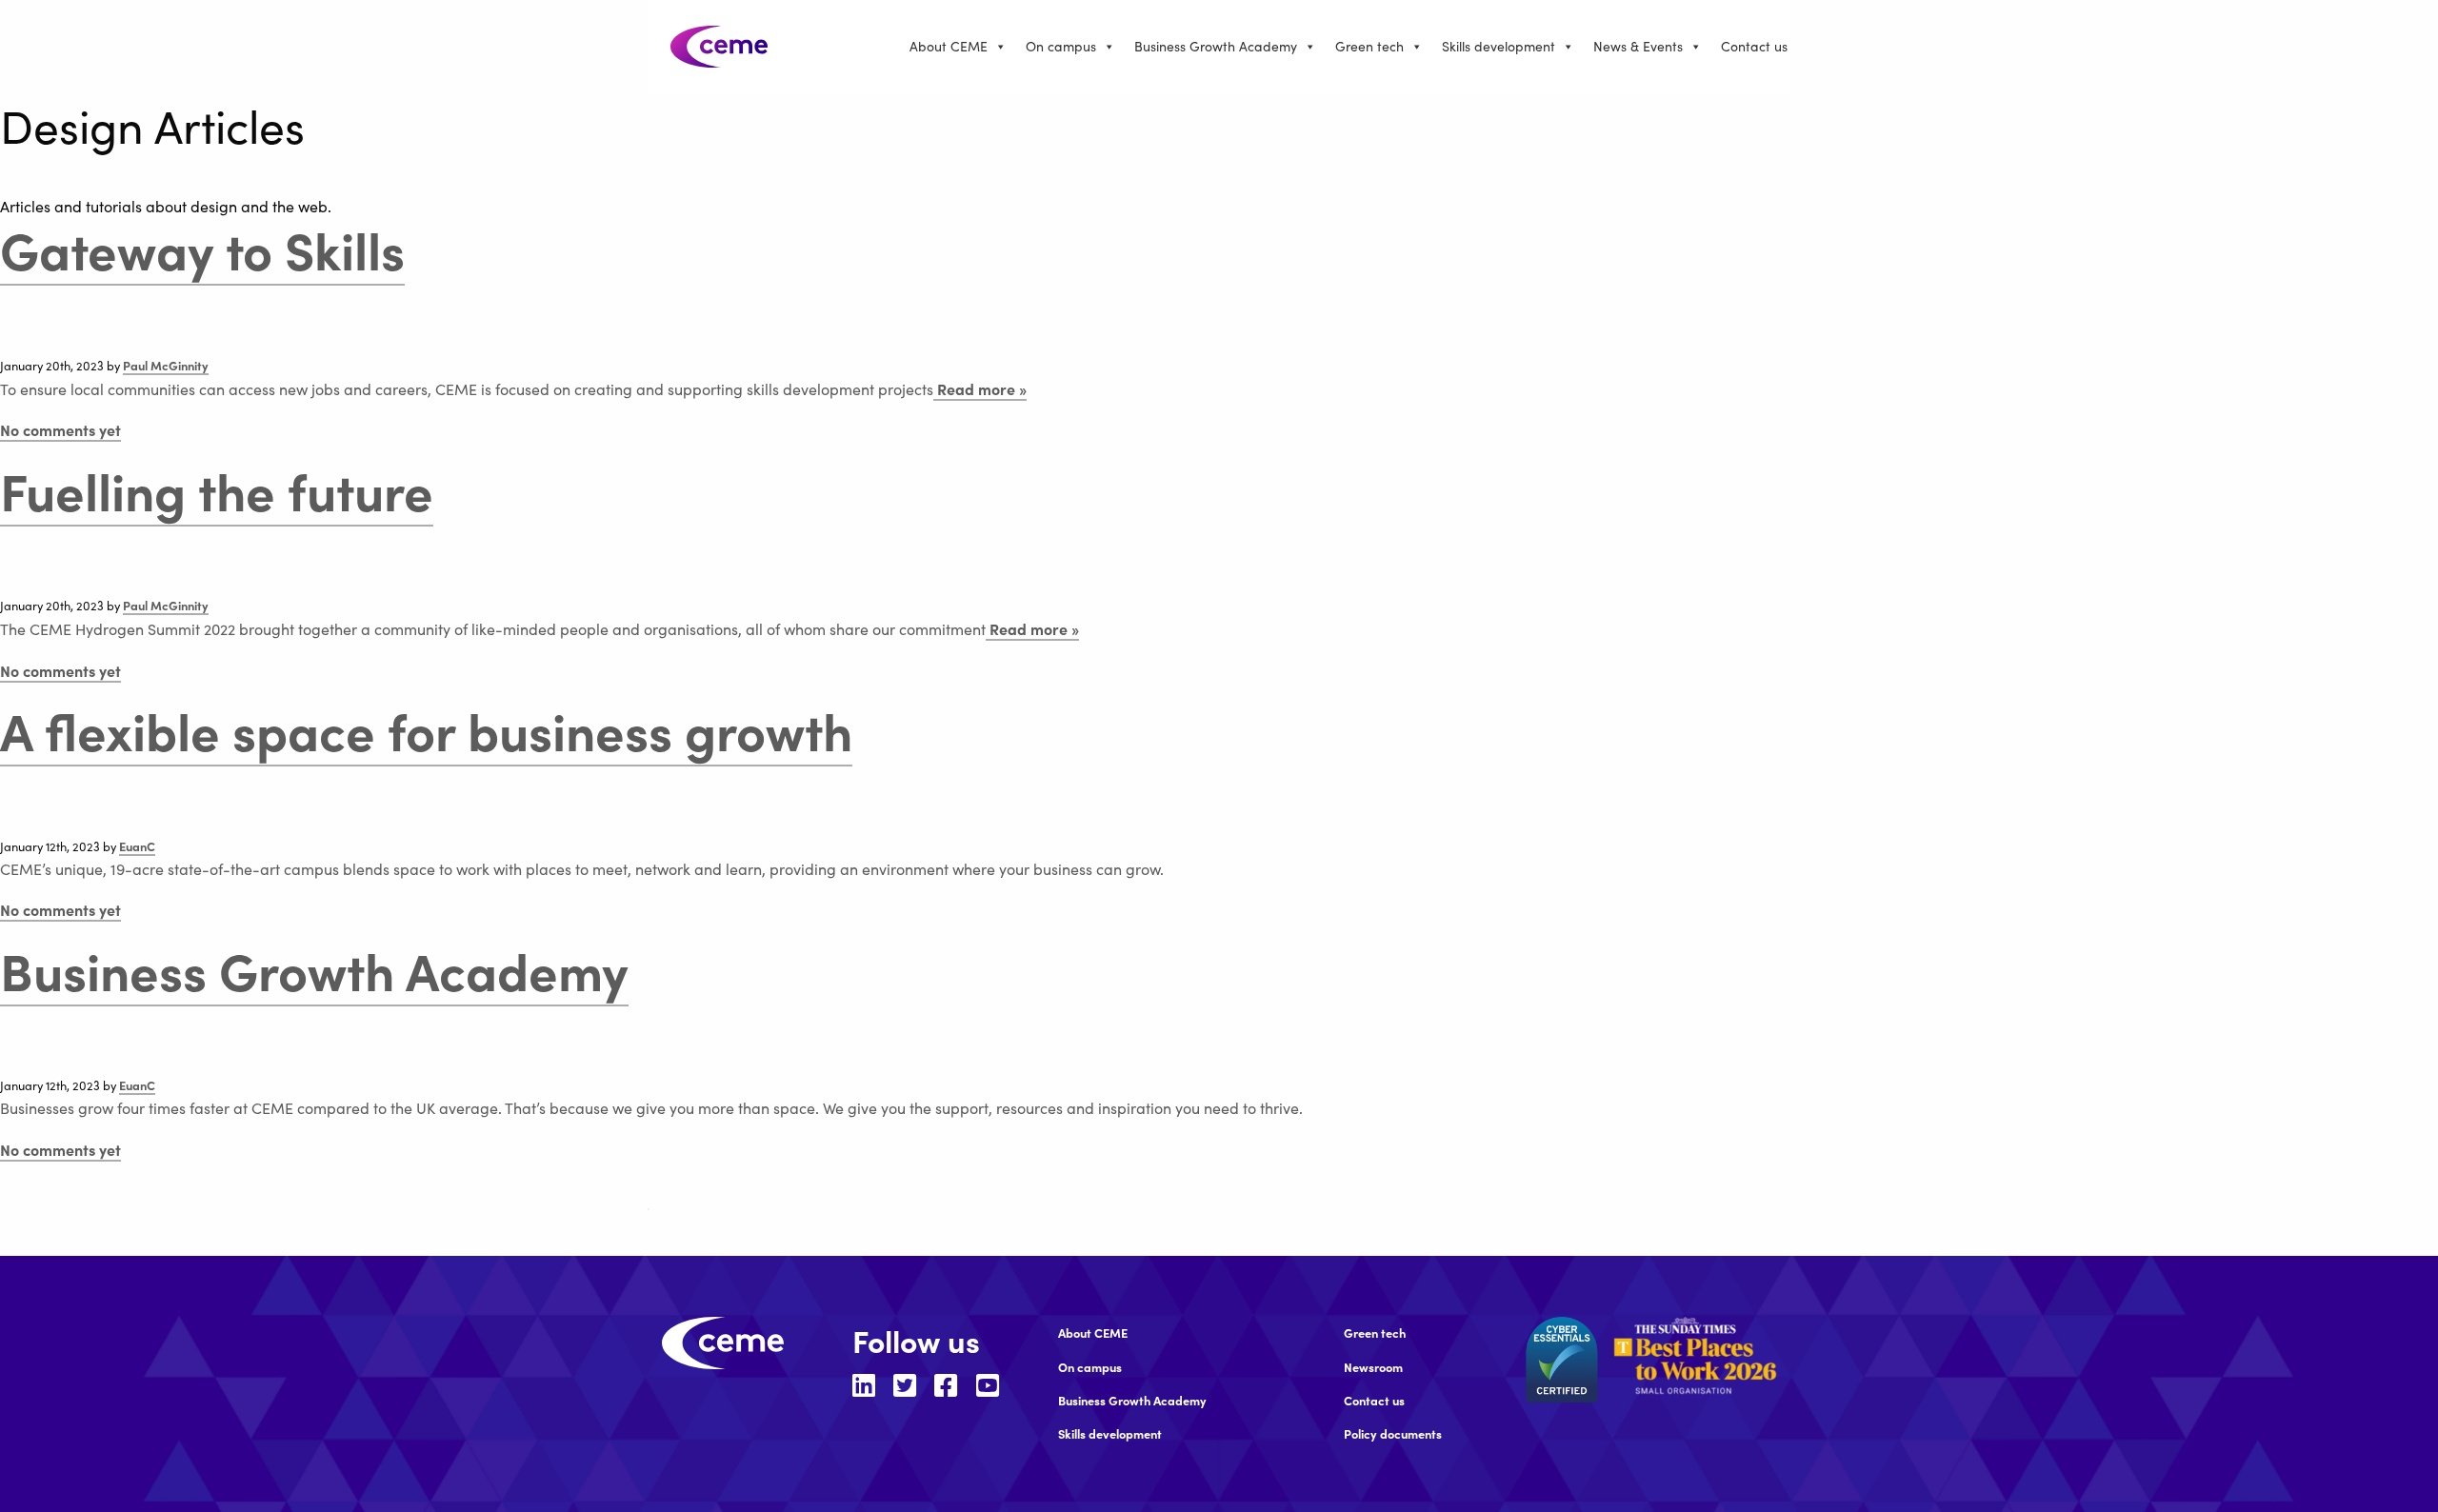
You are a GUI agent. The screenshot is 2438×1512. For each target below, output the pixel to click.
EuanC (137, 846)
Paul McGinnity (166, 365)
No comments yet (60, 429)
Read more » (980, 388)
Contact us (1754, 46)
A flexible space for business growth (426, 729)
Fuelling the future (217, 489)
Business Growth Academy (1216, 46)
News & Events (1638, 46)
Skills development (1499, 46)
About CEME (949, 46)
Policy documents (1393, 1433)
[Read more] (1695, 1355)
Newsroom (1373, 1367)
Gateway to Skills (202, 248)
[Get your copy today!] (649, 1209)
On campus (1061, 46)
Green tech (1369, 46)
